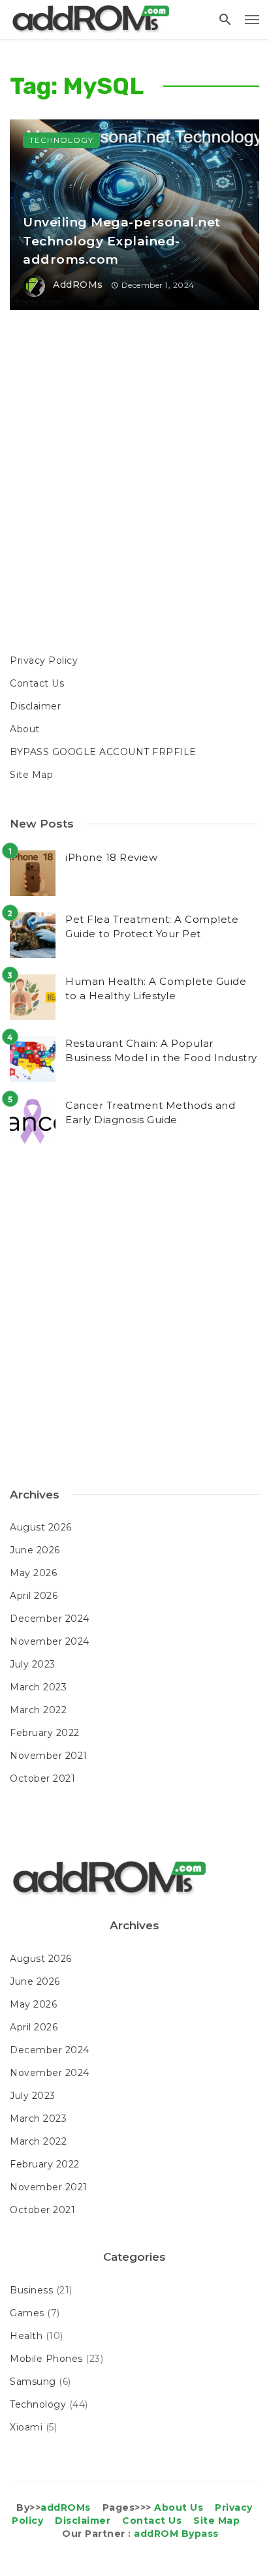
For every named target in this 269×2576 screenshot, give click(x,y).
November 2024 (50, 1641)
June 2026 (35, 1550)
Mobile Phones (46, 2359)
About (25, 729)
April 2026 (34, 1596)
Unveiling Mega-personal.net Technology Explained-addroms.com (122, 241)
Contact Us (37, 683)
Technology (61, 140)
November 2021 (49, 1756)
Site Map (31, 775)
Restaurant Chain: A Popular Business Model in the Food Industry (161, 1051)
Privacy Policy (44, 660)
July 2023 (33, 1664)
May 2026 (33, 1573)
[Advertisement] (134, 484)
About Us (179, 2507)
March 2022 (38, 1710)
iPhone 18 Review (111, 857)
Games (27, 2313)
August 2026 (41, 1527)
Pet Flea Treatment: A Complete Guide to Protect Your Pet (152, 927)
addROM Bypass (176, 2534)
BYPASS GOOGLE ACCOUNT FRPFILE (103, 752)
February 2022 (45, 1733)
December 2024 (50, 1619)
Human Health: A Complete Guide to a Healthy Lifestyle (156, 989)
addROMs (78, 285)
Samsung (33, 2382)
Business (31, 2290)
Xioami (26, 2427)
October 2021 (42, 1778)
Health (26, 2336)
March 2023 (38, 1687)
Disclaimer (35, 706)
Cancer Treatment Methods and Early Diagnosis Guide (150, 1113)
